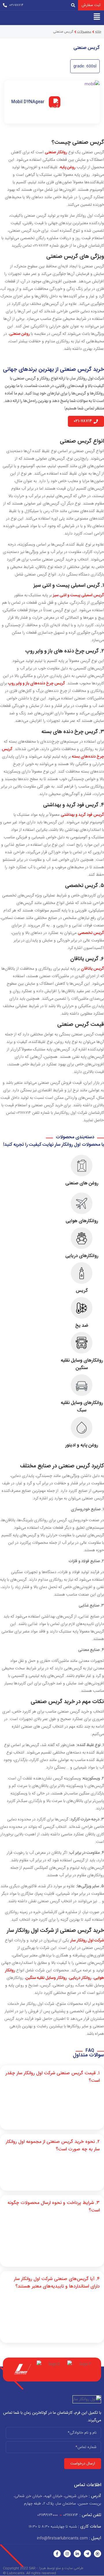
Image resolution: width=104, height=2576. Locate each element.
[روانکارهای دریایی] (82, 1238)
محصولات (84, 32)
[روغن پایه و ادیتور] (82, 1427)
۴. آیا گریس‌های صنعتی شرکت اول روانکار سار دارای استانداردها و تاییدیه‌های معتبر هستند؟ (57, 2283)
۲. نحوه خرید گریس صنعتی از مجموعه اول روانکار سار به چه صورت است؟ (53, 2146)
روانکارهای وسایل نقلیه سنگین (82, 1364)
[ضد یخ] (82, 1308)
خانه (98, 32)
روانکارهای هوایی (82, 1221)
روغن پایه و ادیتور (82, 1445)
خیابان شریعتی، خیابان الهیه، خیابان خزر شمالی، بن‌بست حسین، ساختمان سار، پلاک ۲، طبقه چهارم (57, 2500)
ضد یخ (82, 1326)
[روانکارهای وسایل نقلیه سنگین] (82, 1343)
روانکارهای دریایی (82, 1256)
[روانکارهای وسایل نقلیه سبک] (82, 1385)
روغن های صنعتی (82, 1183)
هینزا (43, 2568)
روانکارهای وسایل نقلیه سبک (82, 1407)
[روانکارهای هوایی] (82, 1203)
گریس (82, 1291)
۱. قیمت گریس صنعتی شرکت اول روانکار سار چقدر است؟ (53, 2077)
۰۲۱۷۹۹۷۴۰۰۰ (48, 2515)
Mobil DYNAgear (28, 102)
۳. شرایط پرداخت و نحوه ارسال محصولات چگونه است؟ (54, 2207)
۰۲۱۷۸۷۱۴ (71, 2515)
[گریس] (82, 1273)
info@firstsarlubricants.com (69, 2538)
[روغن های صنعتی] (82, 1166)
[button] (97, 16)
